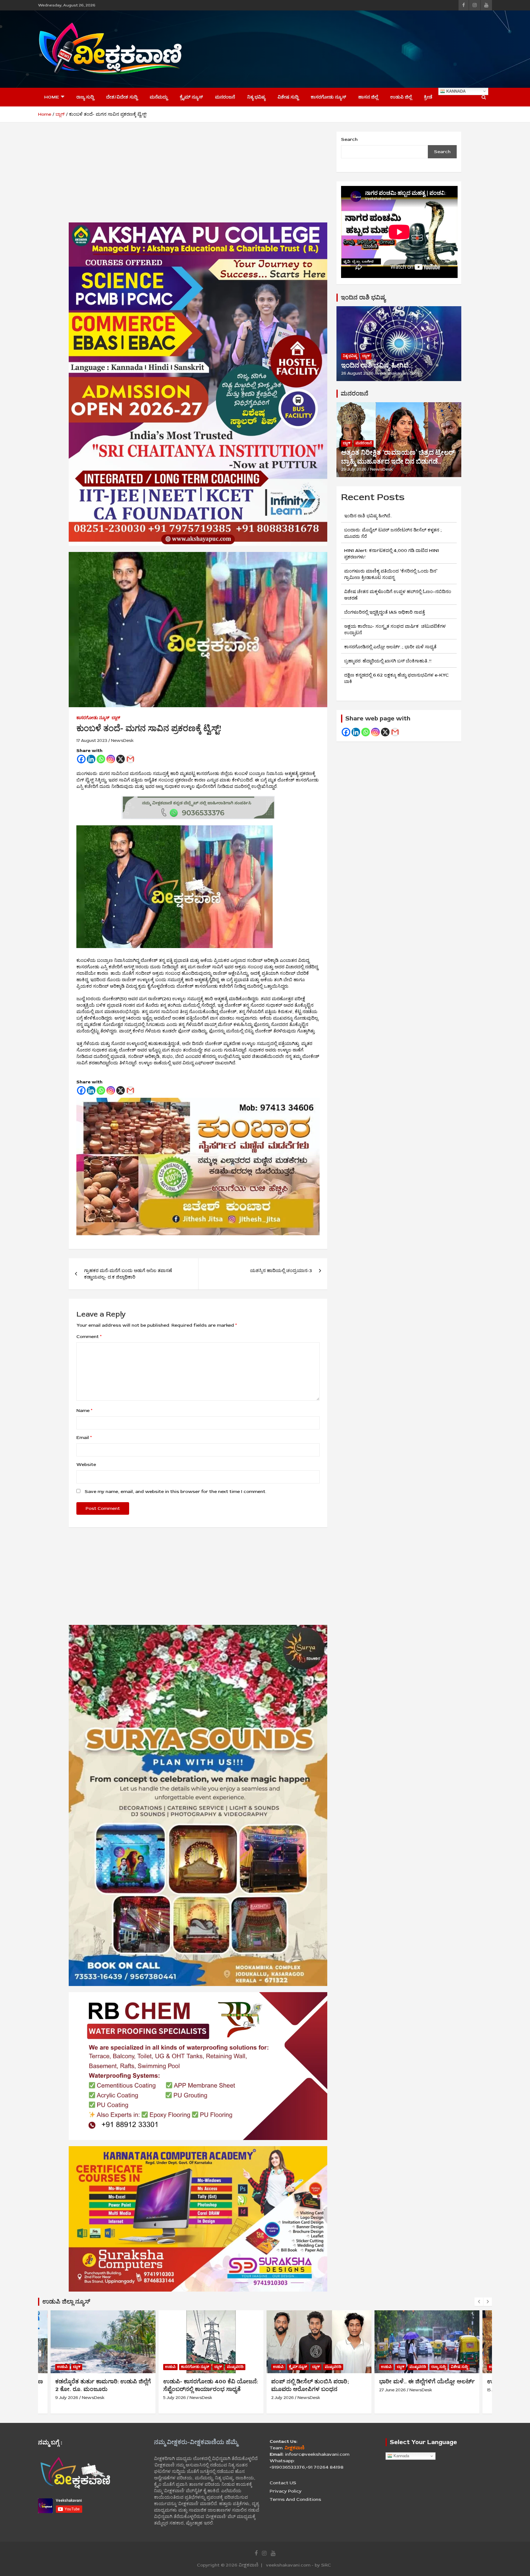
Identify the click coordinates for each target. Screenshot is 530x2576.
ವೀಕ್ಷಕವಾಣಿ (249, 2565)
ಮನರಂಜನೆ (225, 97)
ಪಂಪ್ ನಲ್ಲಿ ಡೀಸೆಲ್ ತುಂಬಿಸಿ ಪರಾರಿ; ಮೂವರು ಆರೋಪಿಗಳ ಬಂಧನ (202, 2385)
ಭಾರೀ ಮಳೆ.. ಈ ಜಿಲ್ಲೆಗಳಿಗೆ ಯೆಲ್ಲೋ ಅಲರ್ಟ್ (319, 2381)
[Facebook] (81, 759)
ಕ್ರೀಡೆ (428, 97)
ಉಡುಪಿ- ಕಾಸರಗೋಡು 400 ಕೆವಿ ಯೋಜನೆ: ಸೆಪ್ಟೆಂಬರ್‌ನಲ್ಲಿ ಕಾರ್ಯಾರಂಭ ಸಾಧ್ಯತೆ (103, 2385)
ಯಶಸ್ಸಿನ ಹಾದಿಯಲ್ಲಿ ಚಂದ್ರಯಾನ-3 (281, 1271)
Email (84, 1438)
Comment (89, 1337)
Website (86, 1465)
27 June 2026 (284, 2390)
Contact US (283, 2483)
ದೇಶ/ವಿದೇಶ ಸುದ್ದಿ (122, 97)
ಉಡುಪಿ (62, 2367)
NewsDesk (122, 740)
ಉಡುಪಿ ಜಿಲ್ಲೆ (401, 97)
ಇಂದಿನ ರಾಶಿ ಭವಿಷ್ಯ (363, 297)
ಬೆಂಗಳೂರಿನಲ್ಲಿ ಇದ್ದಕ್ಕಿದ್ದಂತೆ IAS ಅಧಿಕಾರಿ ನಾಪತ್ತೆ (384, 612)
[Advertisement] (380, 48)
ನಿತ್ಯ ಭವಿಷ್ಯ (256, 97)
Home (52, 97)
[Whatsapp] (101, 759)
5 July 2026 (67, 2398)
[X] (121, 759)
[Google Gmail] (395, 732)
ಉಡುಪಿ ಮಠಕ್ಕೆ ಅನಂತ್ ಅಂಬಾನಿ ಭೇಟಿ (422, 2381)
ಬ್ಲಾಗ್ (116, 718)
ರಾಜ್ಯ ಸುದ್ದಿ (85, 97)
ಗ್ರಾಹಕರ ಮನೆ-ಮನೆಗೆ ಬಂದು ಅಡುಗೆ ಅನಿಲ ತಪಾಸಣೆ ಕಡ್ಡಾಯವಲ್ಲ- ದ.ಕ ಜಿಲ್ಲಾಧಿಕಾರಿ (128, 1274)
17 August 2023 (92, 740)
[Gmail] (130, 759)
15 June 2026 (392, 2390)
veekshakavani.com (398, 373)
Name (84, 1411)
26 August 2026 (357, 373)
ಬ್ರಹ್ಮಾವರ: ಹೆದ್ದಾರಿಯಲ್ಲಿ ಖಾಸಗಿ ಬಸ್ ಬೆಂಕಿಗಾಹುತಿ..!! (388, 661)
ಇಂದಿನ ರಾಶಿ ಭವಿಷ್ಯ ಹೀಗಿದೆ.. (376, 365)
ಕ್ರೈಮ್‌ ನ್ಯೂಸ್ (191, 97)
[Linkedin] (91, 759)
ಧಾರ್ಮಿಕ (403, 2367)
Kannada (455, 91)
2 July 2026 (175, 2398)
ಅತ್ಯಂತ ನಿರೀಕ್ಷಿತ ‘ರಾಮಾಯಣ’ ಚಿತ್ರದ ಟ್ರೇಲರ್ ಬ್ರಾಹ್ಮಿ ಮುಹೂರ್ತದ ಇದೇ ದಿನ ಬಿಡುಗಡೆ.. (398, 457)
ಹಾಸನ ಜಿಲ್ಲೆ (368, 97)
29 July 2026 (354, 469)
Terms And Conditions (295, 2499)
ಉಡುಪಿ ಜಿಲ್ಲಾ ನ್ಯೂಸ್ (66, 2302)
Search (349, 139)
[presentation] (479, 2302)
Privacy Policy (286, 2491)
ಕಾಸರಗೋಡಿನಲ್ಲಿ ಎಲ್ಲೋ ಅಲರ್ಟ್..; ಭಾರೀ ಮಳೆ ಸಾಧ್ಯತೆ (390, 647)
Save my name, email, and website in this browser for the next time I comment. (175, 1492)
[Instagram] (111, 759)
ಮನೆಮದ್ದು (159, 97)
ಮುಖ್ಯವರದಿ (127, 2367)
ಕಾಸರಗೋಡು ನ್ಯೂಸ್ (328, 97)
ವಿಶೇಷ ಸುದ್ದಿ (288, 97)
